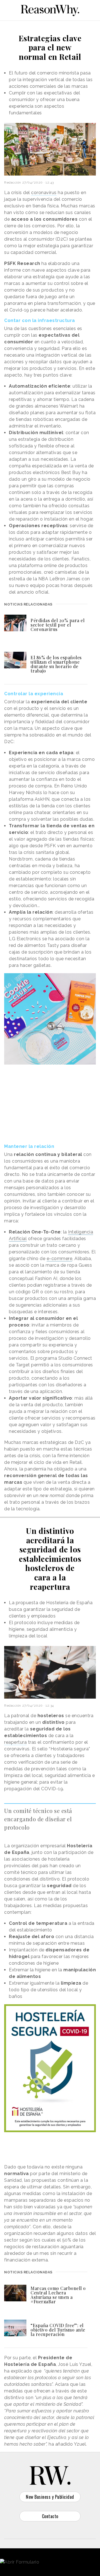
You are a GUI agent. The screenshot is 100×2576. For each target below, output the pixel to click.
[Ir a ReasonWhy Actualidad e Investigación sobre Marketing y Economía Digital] (50, 9)
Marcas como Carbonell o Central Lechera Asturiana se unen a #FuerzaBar (58, 2295)
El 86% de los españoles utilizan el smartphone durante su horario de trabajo (56, 664)
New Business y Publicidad (50, 2497)
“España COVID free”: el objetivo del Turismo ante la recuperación (58, 2330)
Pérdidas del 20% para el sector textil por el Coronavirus (57, 625)
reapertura (15, 1742)
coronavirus (44, 193)
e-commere (60, 1259)
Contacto (50, 2516)
